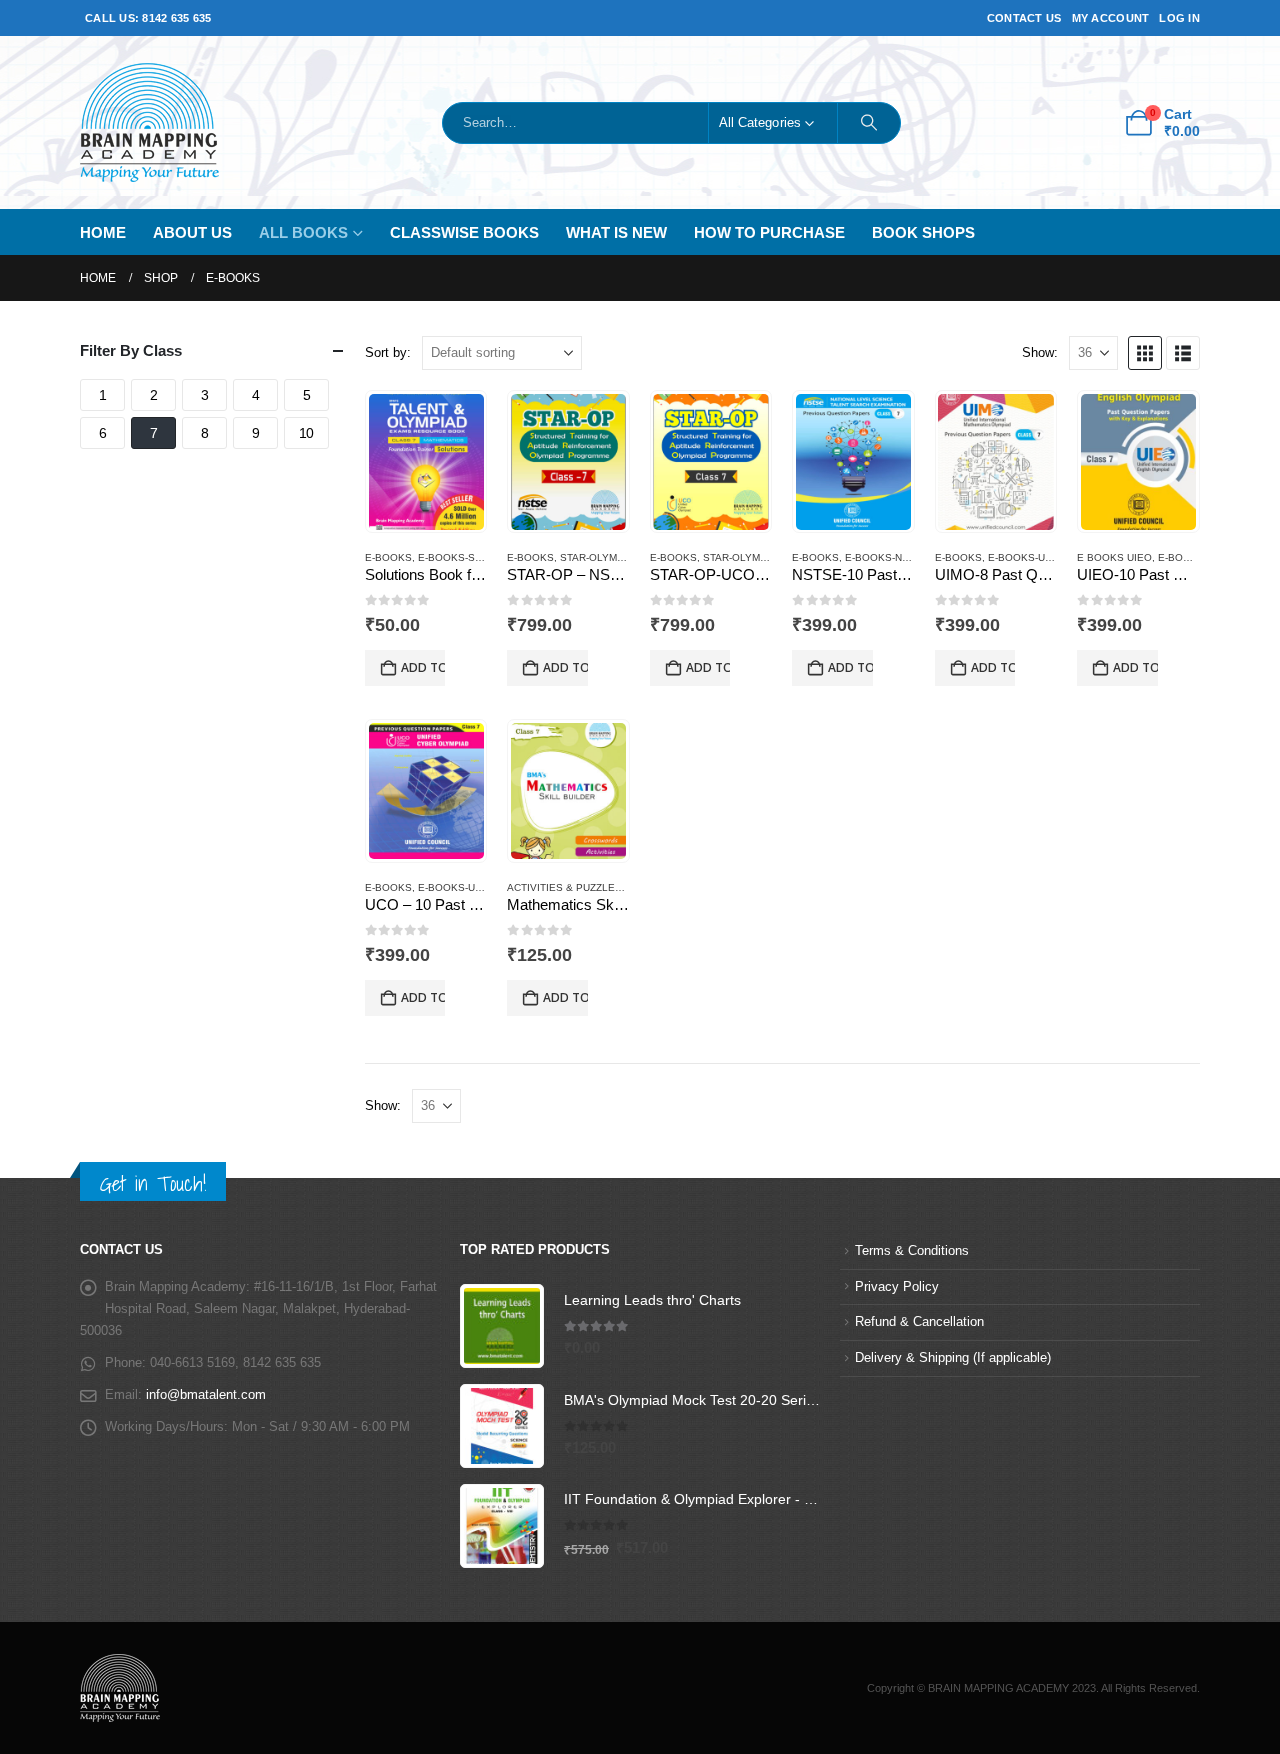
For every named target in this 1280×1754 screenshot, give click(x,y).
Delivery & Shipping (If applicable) (953, 1358)
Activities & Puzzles (564, 887)
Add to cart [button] (423, 667)
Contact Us (1024, 18)
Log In (1179, 18)
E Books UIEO (1114, 557)
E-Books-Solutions (472, 557)
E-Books (388, 557)
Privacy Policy (897, 1287)
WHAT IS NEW (616, 232)
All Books (303, 232)
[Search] (869, 123)
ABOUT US (192, 232)
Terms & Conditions (912, 1251)
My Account (1111, 18)
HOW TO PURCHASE (769, 232)
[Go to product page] (426, 462)
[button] (1145, 353)
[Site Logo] (149, 122)
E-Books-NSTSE (887, 557)
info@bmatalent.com (206, 1395)
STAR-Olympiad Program (628, 557)
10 (306, 433)
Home (103, 232)
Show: (1040, 352)
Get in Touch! (153, 1183)
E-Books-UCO (454, 887)
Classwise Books (464, 232)
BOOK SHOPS (923, 232)
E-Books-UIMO (1026, 557)
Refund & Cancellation (919, 1322)
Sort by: (388, 352)
